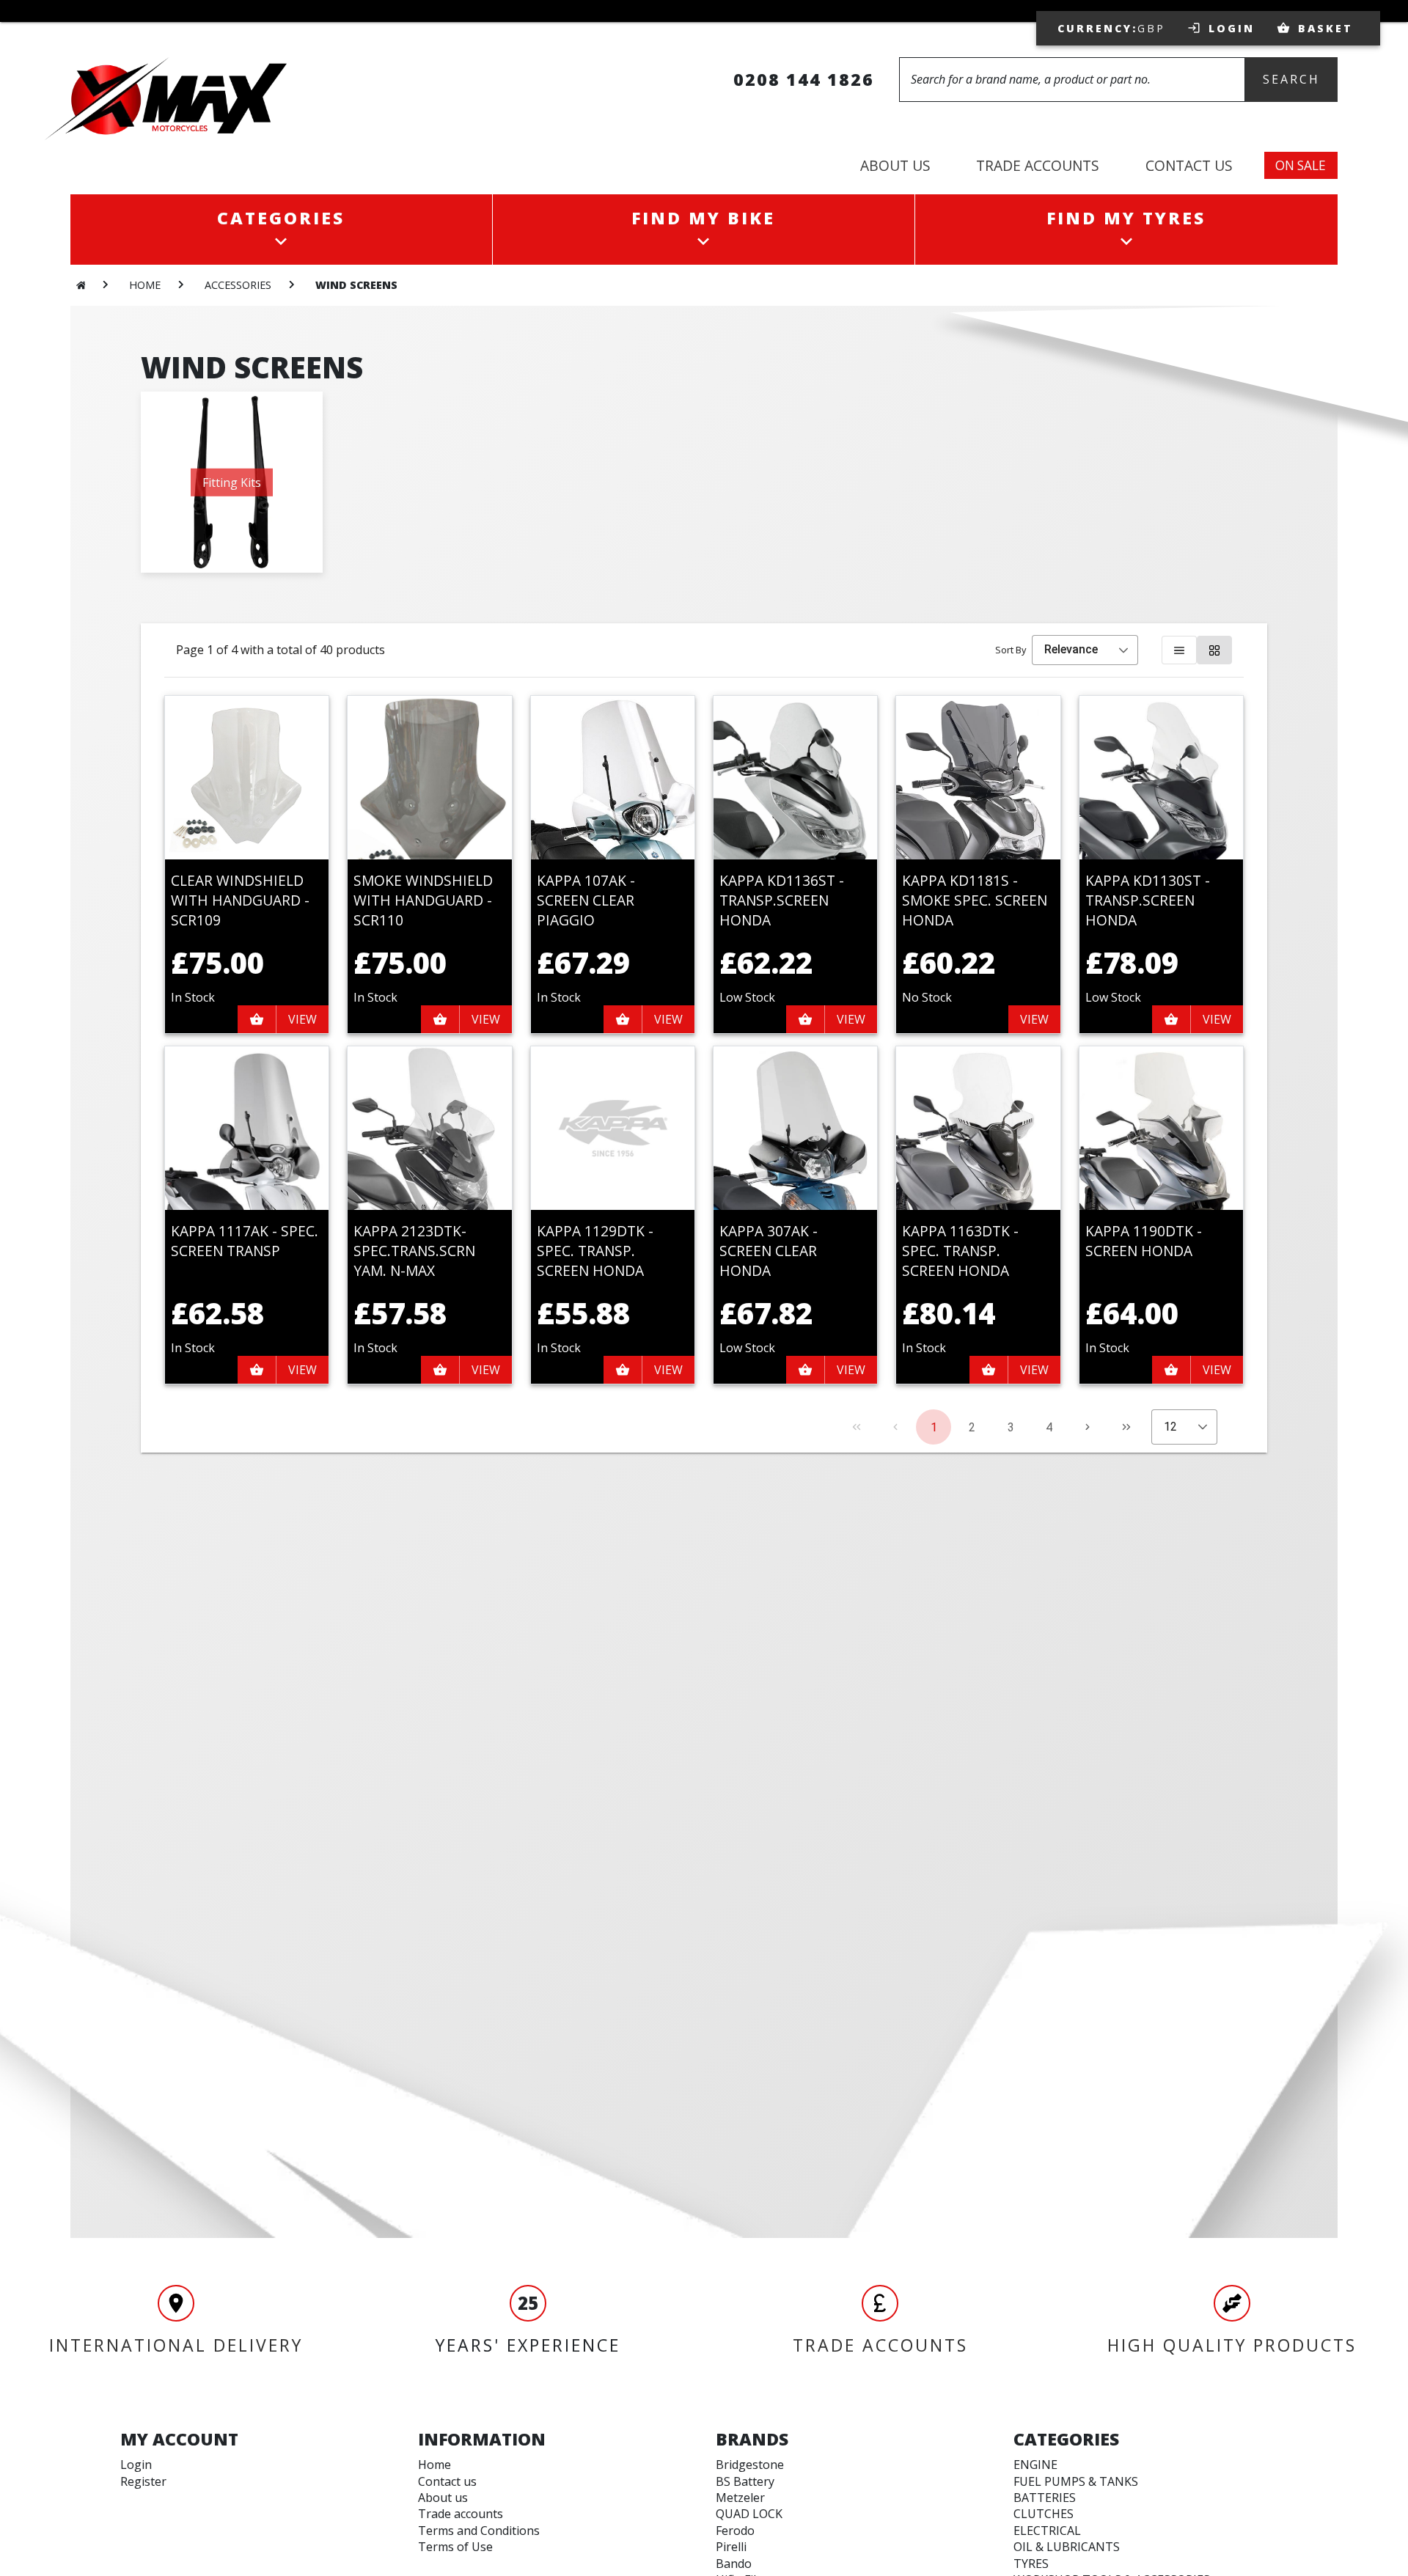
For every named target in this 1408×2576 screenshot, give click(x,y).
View (302, 1019)
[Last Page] (1126, 1427)
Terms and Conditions (479, 2531)
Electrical (1047, 2531)
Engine (1035, 2465)
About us (443, 2498)
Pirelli (731, 2547)
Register (143, 2481)
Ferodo (735, 2531)
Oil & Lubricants (1067, 2547)
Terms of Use (455, 2547)
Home (434, 2465)
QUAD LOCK (749, 2514)
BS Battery (745, 2481)
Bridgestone (750, 2465)
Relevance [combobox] (1071, 649)
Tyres (1031, 2564)
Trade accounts (461, 2514)
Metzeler (740, 2498)
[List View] (1179, 650)
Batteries (1045, 2498)
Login (136, 2465)
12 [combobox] (1170, 1427)
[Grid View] (1214, 650)
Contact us (447, 2481)
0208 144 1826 (804, 79)
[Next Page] (1088, 1427)
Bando (734, 2564)
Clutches (1044, 2514)
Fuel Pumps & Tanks (1076, 2481)
